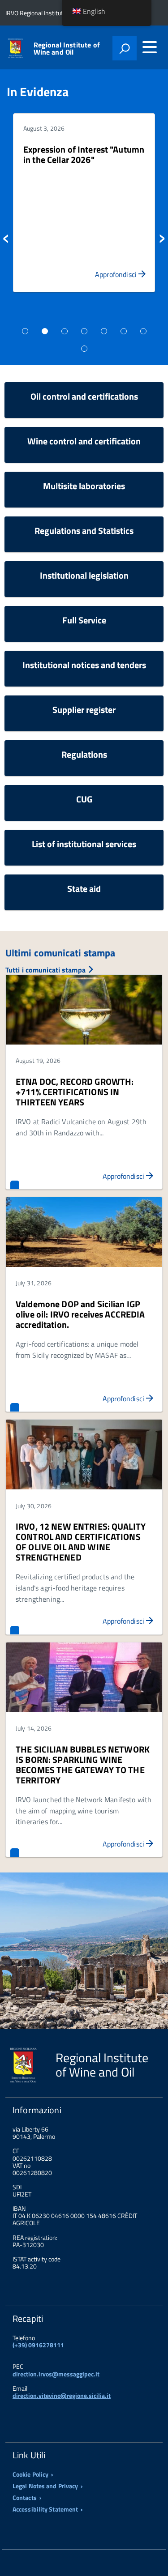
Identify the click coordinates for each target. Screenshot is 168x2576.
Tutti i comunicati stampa (46, 970)
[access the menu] (150, 47)
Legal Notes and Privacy (45, 2486)
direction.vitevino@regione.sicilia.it (62, 2395)
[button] (13, 236)
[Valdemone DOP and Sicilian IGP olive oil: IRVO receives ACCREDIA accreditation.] (84, 1233)
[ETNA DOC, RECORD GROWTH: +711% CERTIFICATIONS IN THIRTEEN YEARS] (84, 1010)
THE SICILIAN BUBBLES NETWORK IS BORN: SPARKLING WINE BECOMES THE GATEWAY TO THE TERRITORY (83, 1765)
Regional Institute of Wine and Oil (67, 48)
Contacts (25, 2498)
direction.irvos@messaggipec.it (56, 2374)
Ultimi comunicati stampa (60, 953)
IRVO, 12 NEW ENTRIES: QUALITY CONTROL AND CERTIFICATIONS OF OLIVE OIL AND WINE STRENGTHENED (81, 1542)
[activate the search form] (125, 48)
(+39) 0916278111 (38, 2345)
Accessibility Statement (45, 2509)
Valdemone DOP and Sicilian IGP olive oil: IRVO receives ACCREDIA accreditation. (80, 1314)
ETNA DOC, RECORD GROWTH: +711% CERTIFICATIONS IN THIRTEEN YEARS (75, 1092)
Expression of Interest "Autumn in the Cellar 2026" (84, 154)
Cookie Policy (30, 2474)
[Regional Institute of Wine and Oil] (15, 47)
